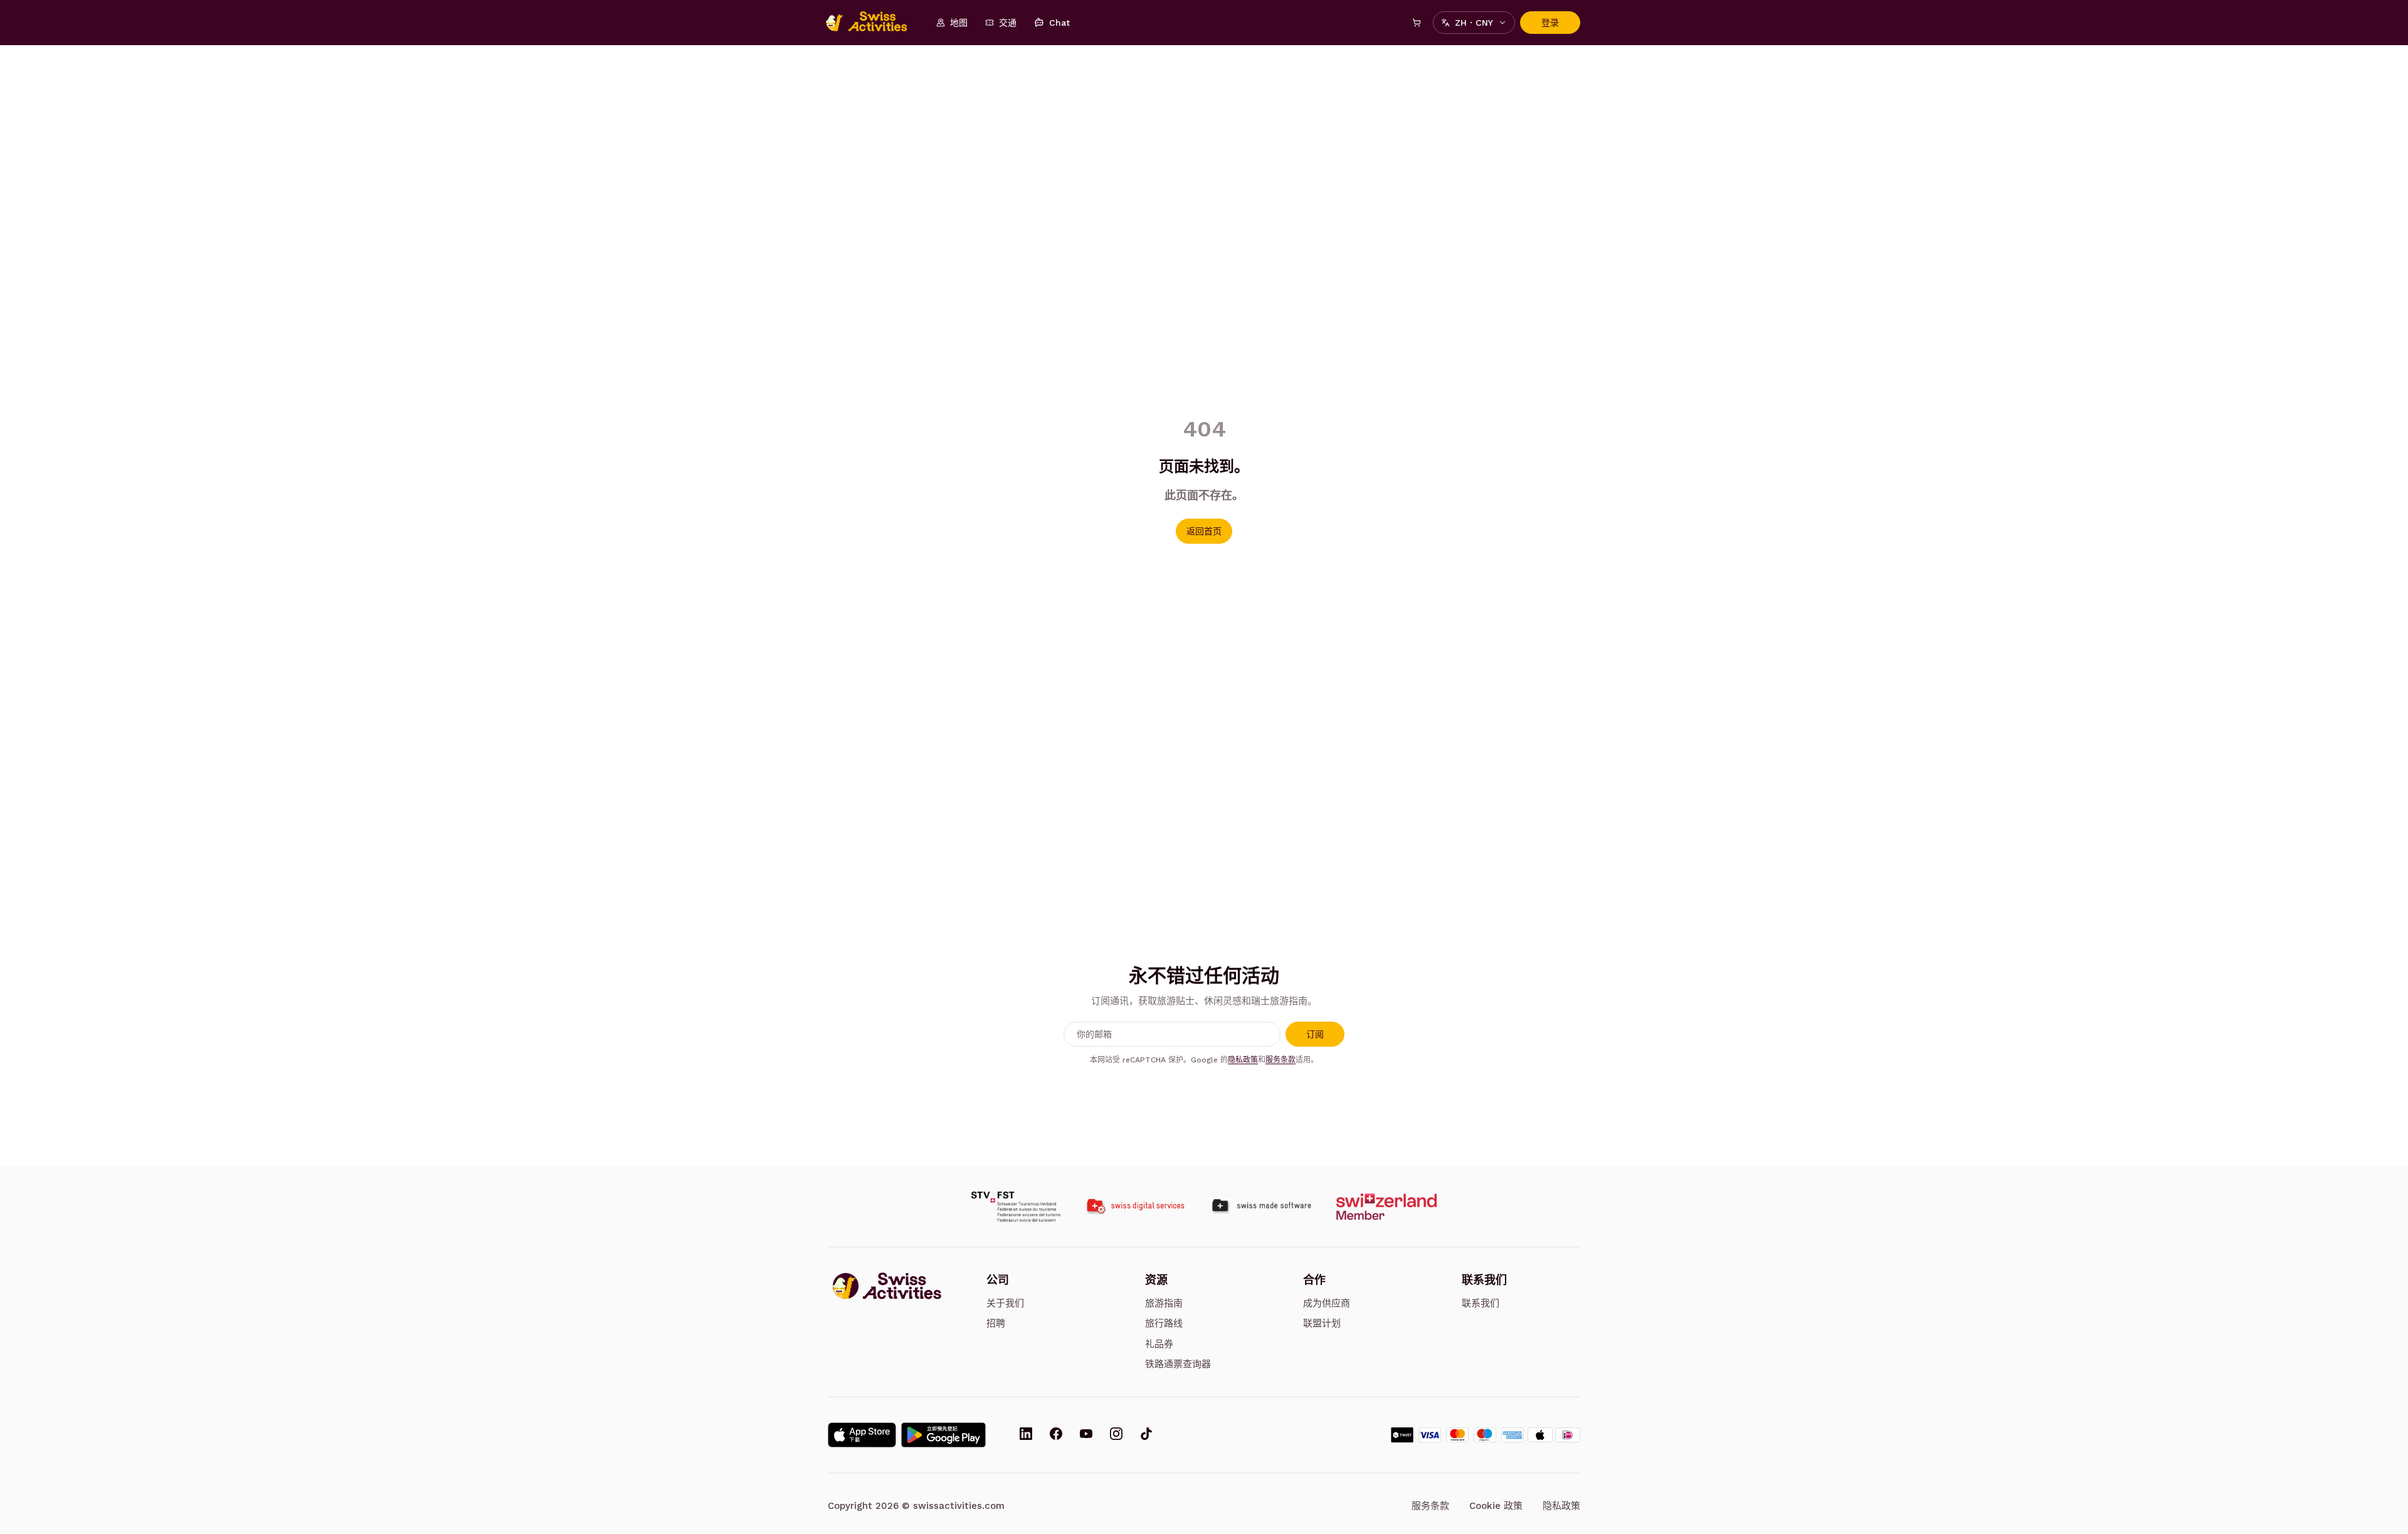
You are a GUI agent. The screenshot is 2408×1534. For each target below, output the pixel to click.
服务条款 (1281, 1060)
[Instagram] (1116, 1435)
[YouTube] (1086, 1435)
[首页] (873, 23)
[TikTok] (1146, 1435)
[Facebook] (1056, 1435)
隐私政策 (1243, 1060)
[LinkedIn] (1026, 1435)
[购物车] (1417, 23)
